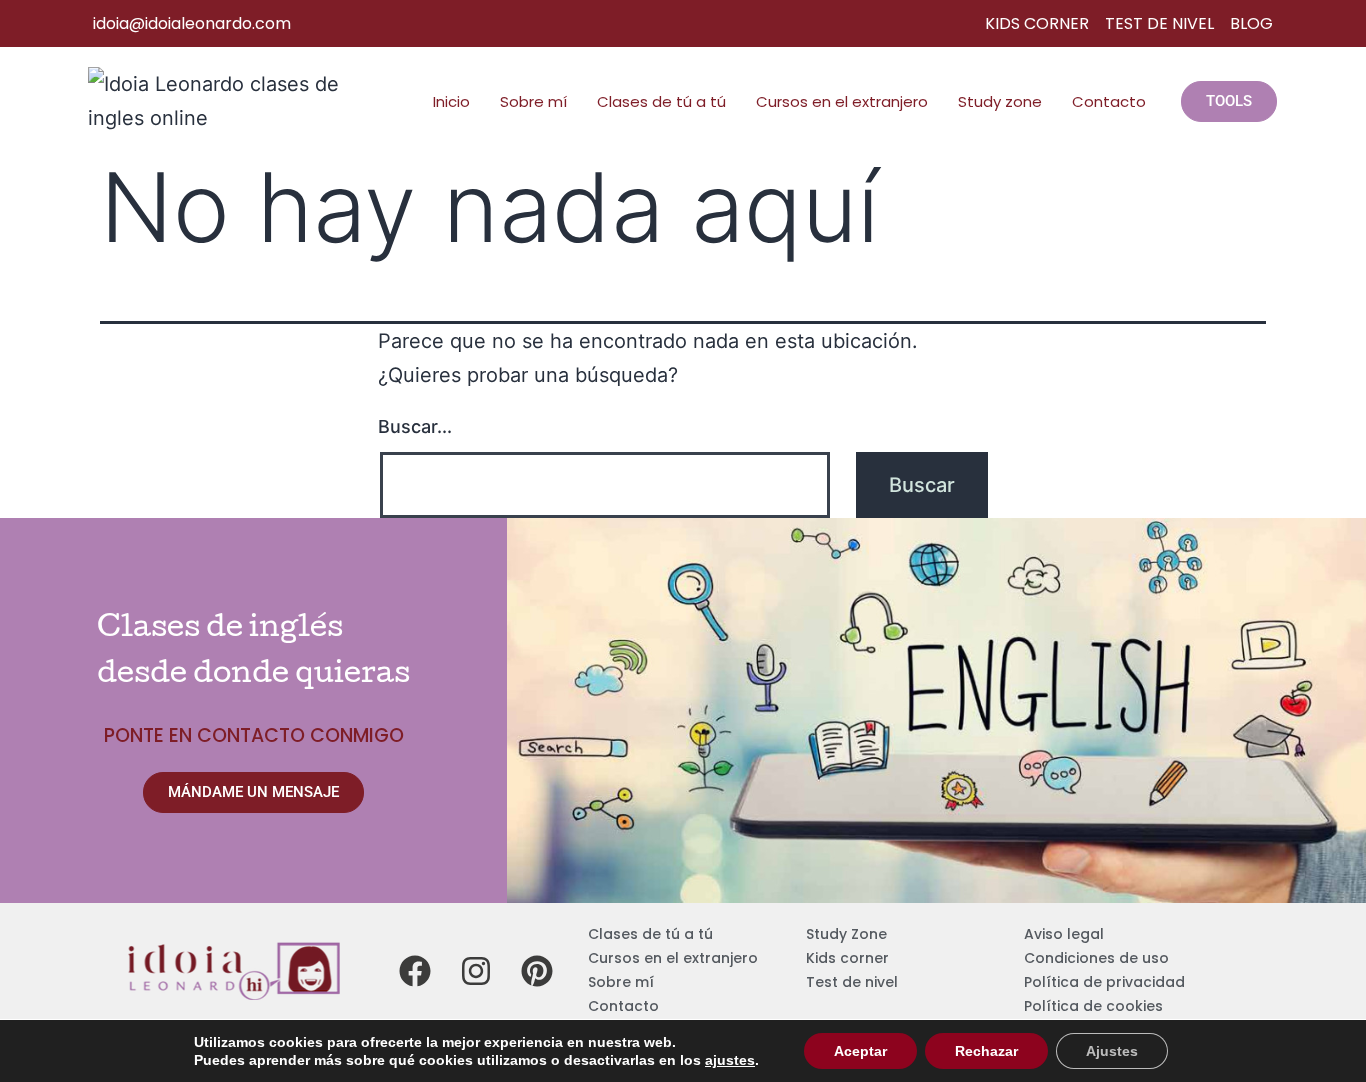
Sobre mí (533, 101)
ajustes (730, 1060)
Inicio (451, 101)
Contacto (1109, 101)
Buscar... (415, 426)
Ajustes (1112, 1051)
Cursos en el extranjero (842, 101)
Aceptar (860, 1051)
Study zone (1000, 101)
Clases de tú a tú (661, 101)
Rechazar (986, 1051)
